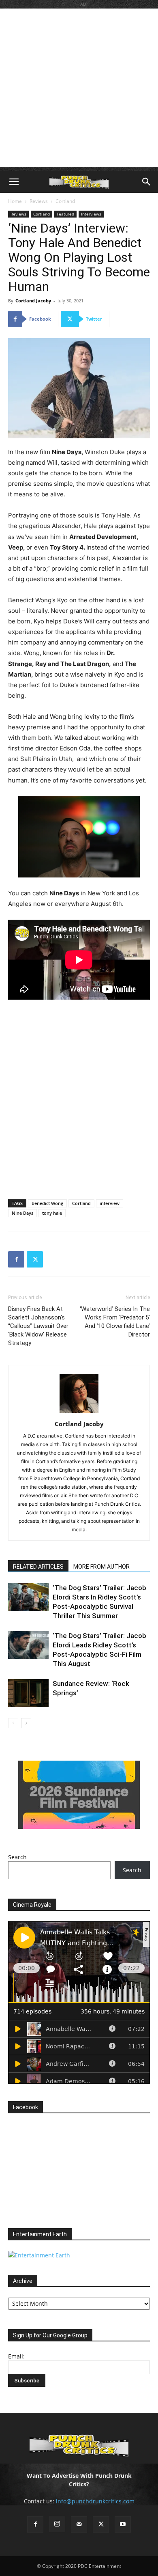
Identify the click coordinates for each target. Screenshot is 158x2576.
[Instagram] (57, 2524)
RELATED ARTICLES (38, 1567)
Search (17, 1857)
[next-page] (26, 1723)
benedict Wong (47, 1203)
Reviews (39, 201)
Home (15, 201)
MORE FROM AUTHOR (101, 1567)
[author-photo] (79, 1413)
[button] (14, 182)
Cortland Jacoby (33, 301)
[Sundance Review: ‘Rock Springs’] (28, 1693)
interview (110, 1203)
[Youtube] (123, 2524)
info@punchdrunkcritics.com (95, 2501)
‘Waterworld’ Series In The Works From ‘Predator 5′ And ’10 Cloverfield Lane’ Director (115, 1322)
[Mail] (79, 2524)
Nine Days (22, 1213)
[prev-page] (13, 1723)
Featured (65, 214)
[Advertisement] (79, 88)
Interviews (91, 214)
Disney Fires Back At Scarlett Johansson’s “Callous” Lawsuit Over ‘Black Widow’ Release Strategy (38, 1326)
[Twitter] (35, 1259)
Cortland (65, 201)
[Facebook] (16, 1259)
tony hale (52, 1213)
